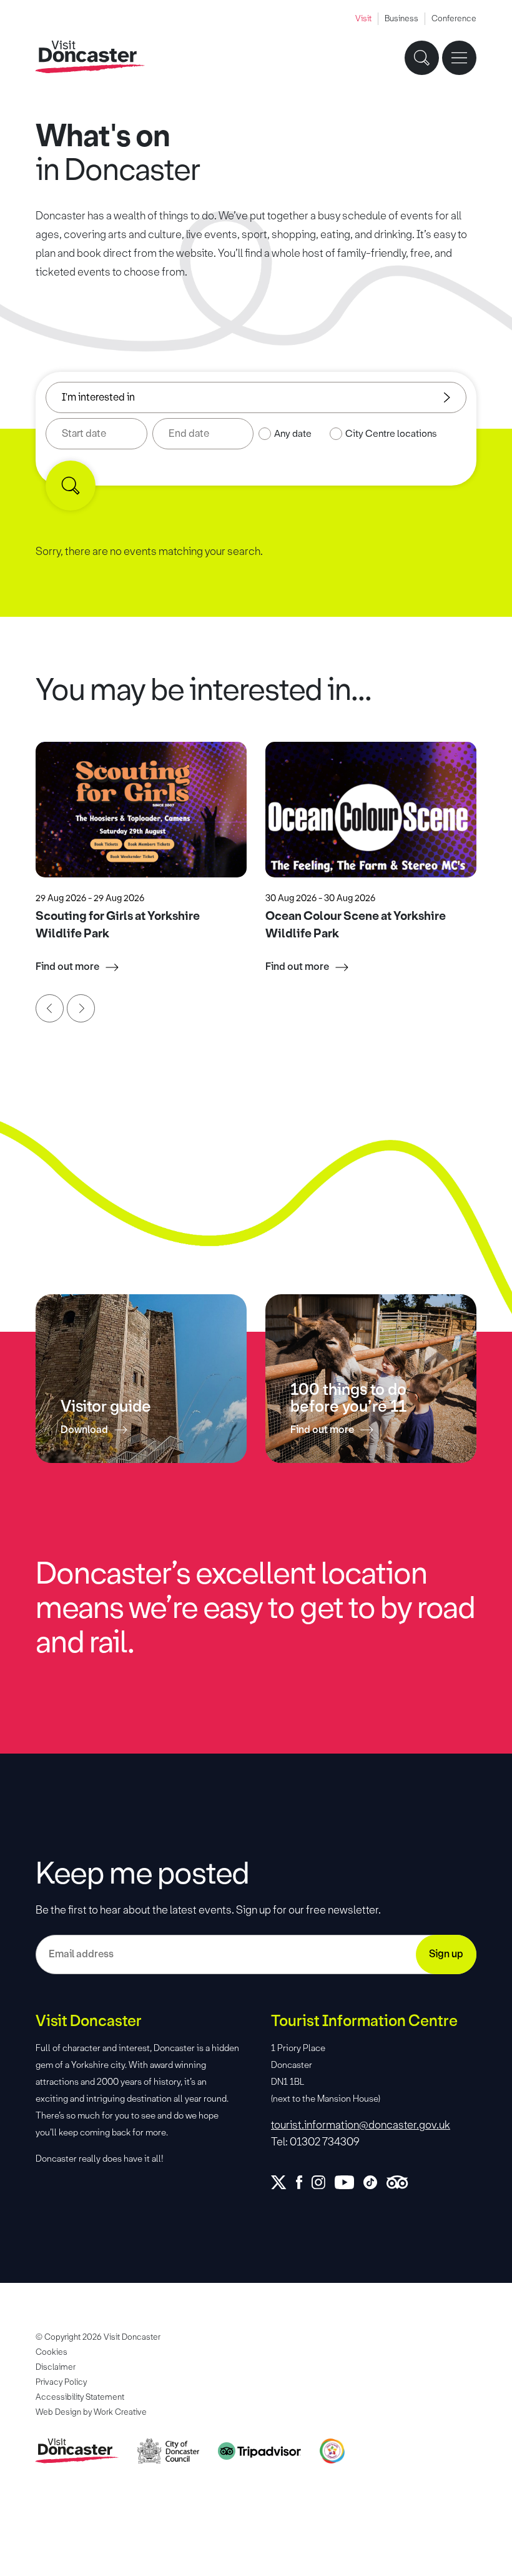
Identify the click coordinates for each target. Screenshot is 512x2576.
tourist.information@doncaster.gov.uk (361, 2125)
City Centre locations (391, 434)
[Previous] (50, 1008)
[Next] (81, 1008)
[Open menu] (459, 58)
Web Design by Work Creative (91, 2412)
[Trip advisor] (402, 2182)
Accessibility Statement (80, 2397)
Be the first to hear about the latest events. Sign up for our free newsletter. (208, 1910)
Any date (293, 434)
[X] (283, 2182)
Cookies (52, 2352)
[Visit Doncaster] (90, 57)
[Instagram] (323, 2182)
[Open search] (422, 58)
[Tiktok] (375, 2182)
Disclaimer (56, 2367)
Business (401, 18)
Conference (454, 18)
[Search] (71, 486)
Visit (363, 18)
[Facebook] (304, 2182)
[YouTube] (349, 2182)
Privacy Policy (61, 2382)
